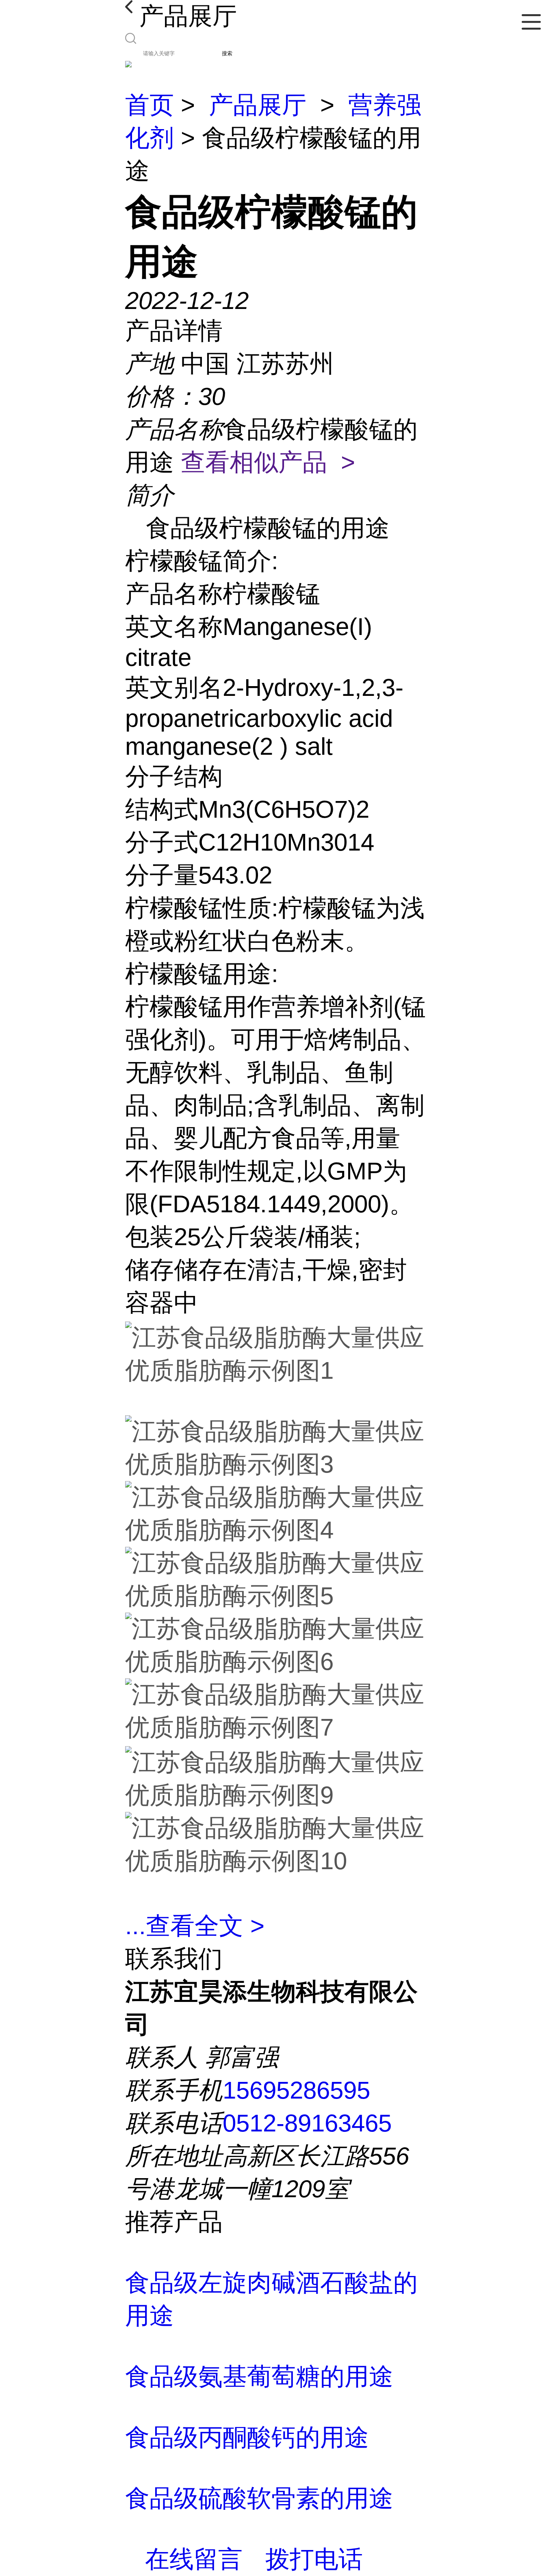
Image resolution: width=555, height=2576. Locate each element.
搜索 (227, 53)
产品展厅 (258, 105)
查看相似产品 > (268, 462)
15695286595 (296, 2090)
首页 (150, 105)
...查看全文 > (195, 1926)
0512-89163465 (307, 2123)
